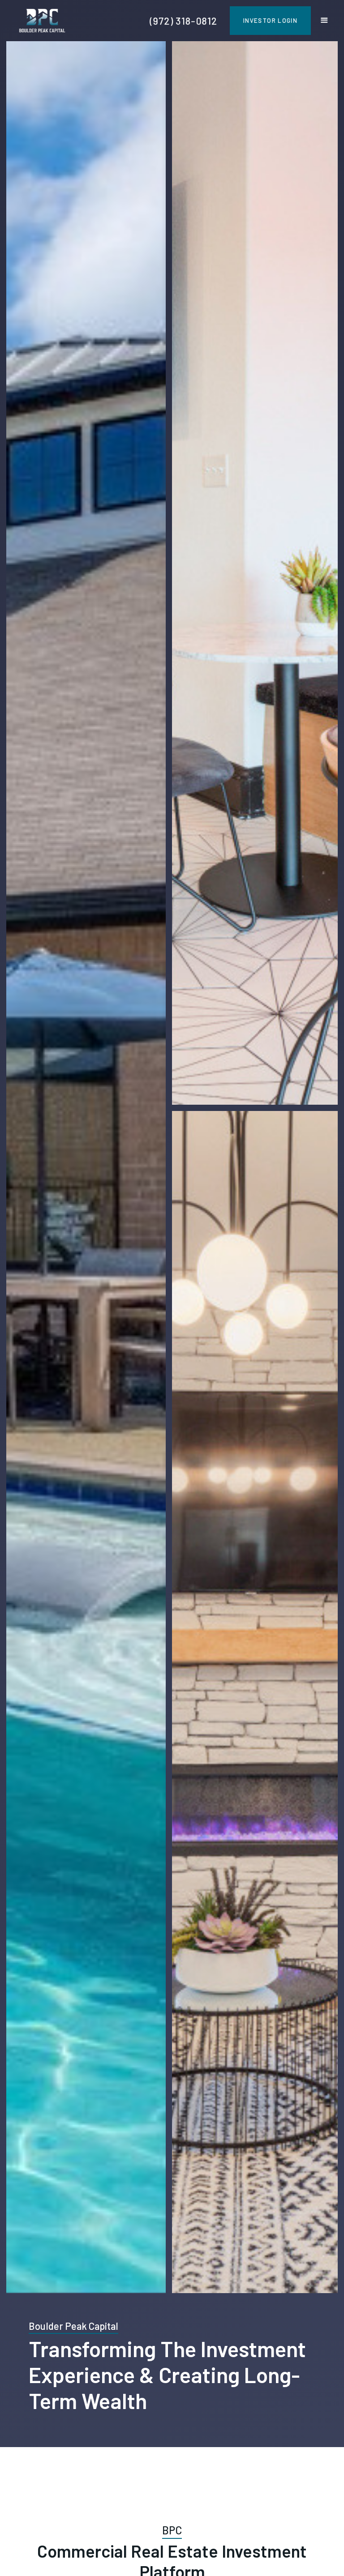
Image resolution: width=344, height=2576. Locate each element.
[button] (324, 21)
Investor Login (270, 20)
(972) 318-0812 (184, 21)
